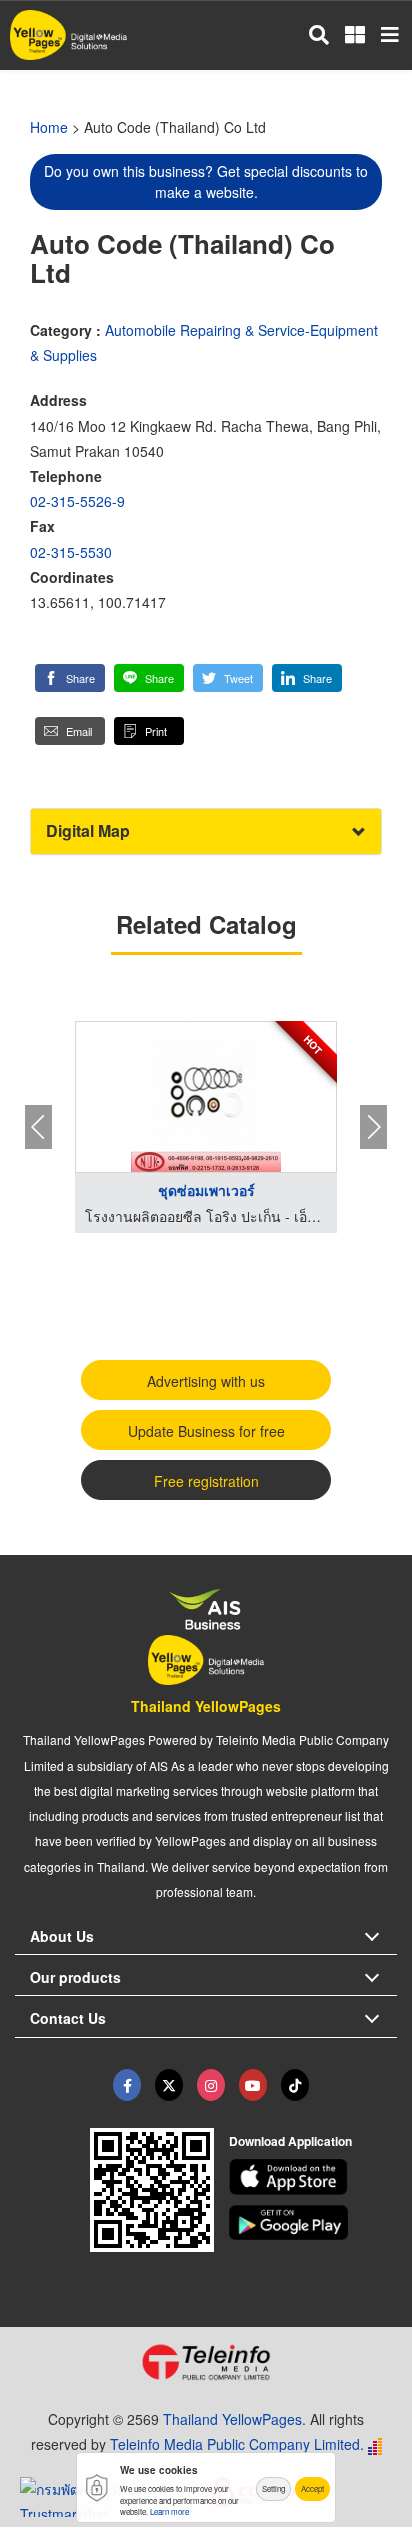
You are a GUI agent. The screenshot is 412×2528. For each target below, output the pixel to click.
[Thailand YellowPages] (169, 2085)
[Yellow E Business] (127, 2085)
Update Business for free (206, 1431)
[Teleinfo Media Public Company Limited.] (206, 2362)
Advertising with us (206, 1381)
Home (49, 127)
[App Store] (313, 2177)
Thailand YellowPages (206, 1706)
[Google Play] (313, 2223)
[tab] (206, 831)
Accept (312, 2488)
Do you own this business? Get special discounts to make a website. (206, 181)
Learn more (169, 2511)
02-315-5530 (71, 552)
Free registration (206, 1481)
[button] (70, 678)
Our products (75, 1977)
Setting (273, 2488)
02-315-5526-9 (77, 501)
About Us (62, 1936)
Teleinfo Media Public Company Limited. (237, 2444)
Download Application (290, 2141)
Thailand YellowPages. (234, 2419)
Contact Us (68, 2018)
